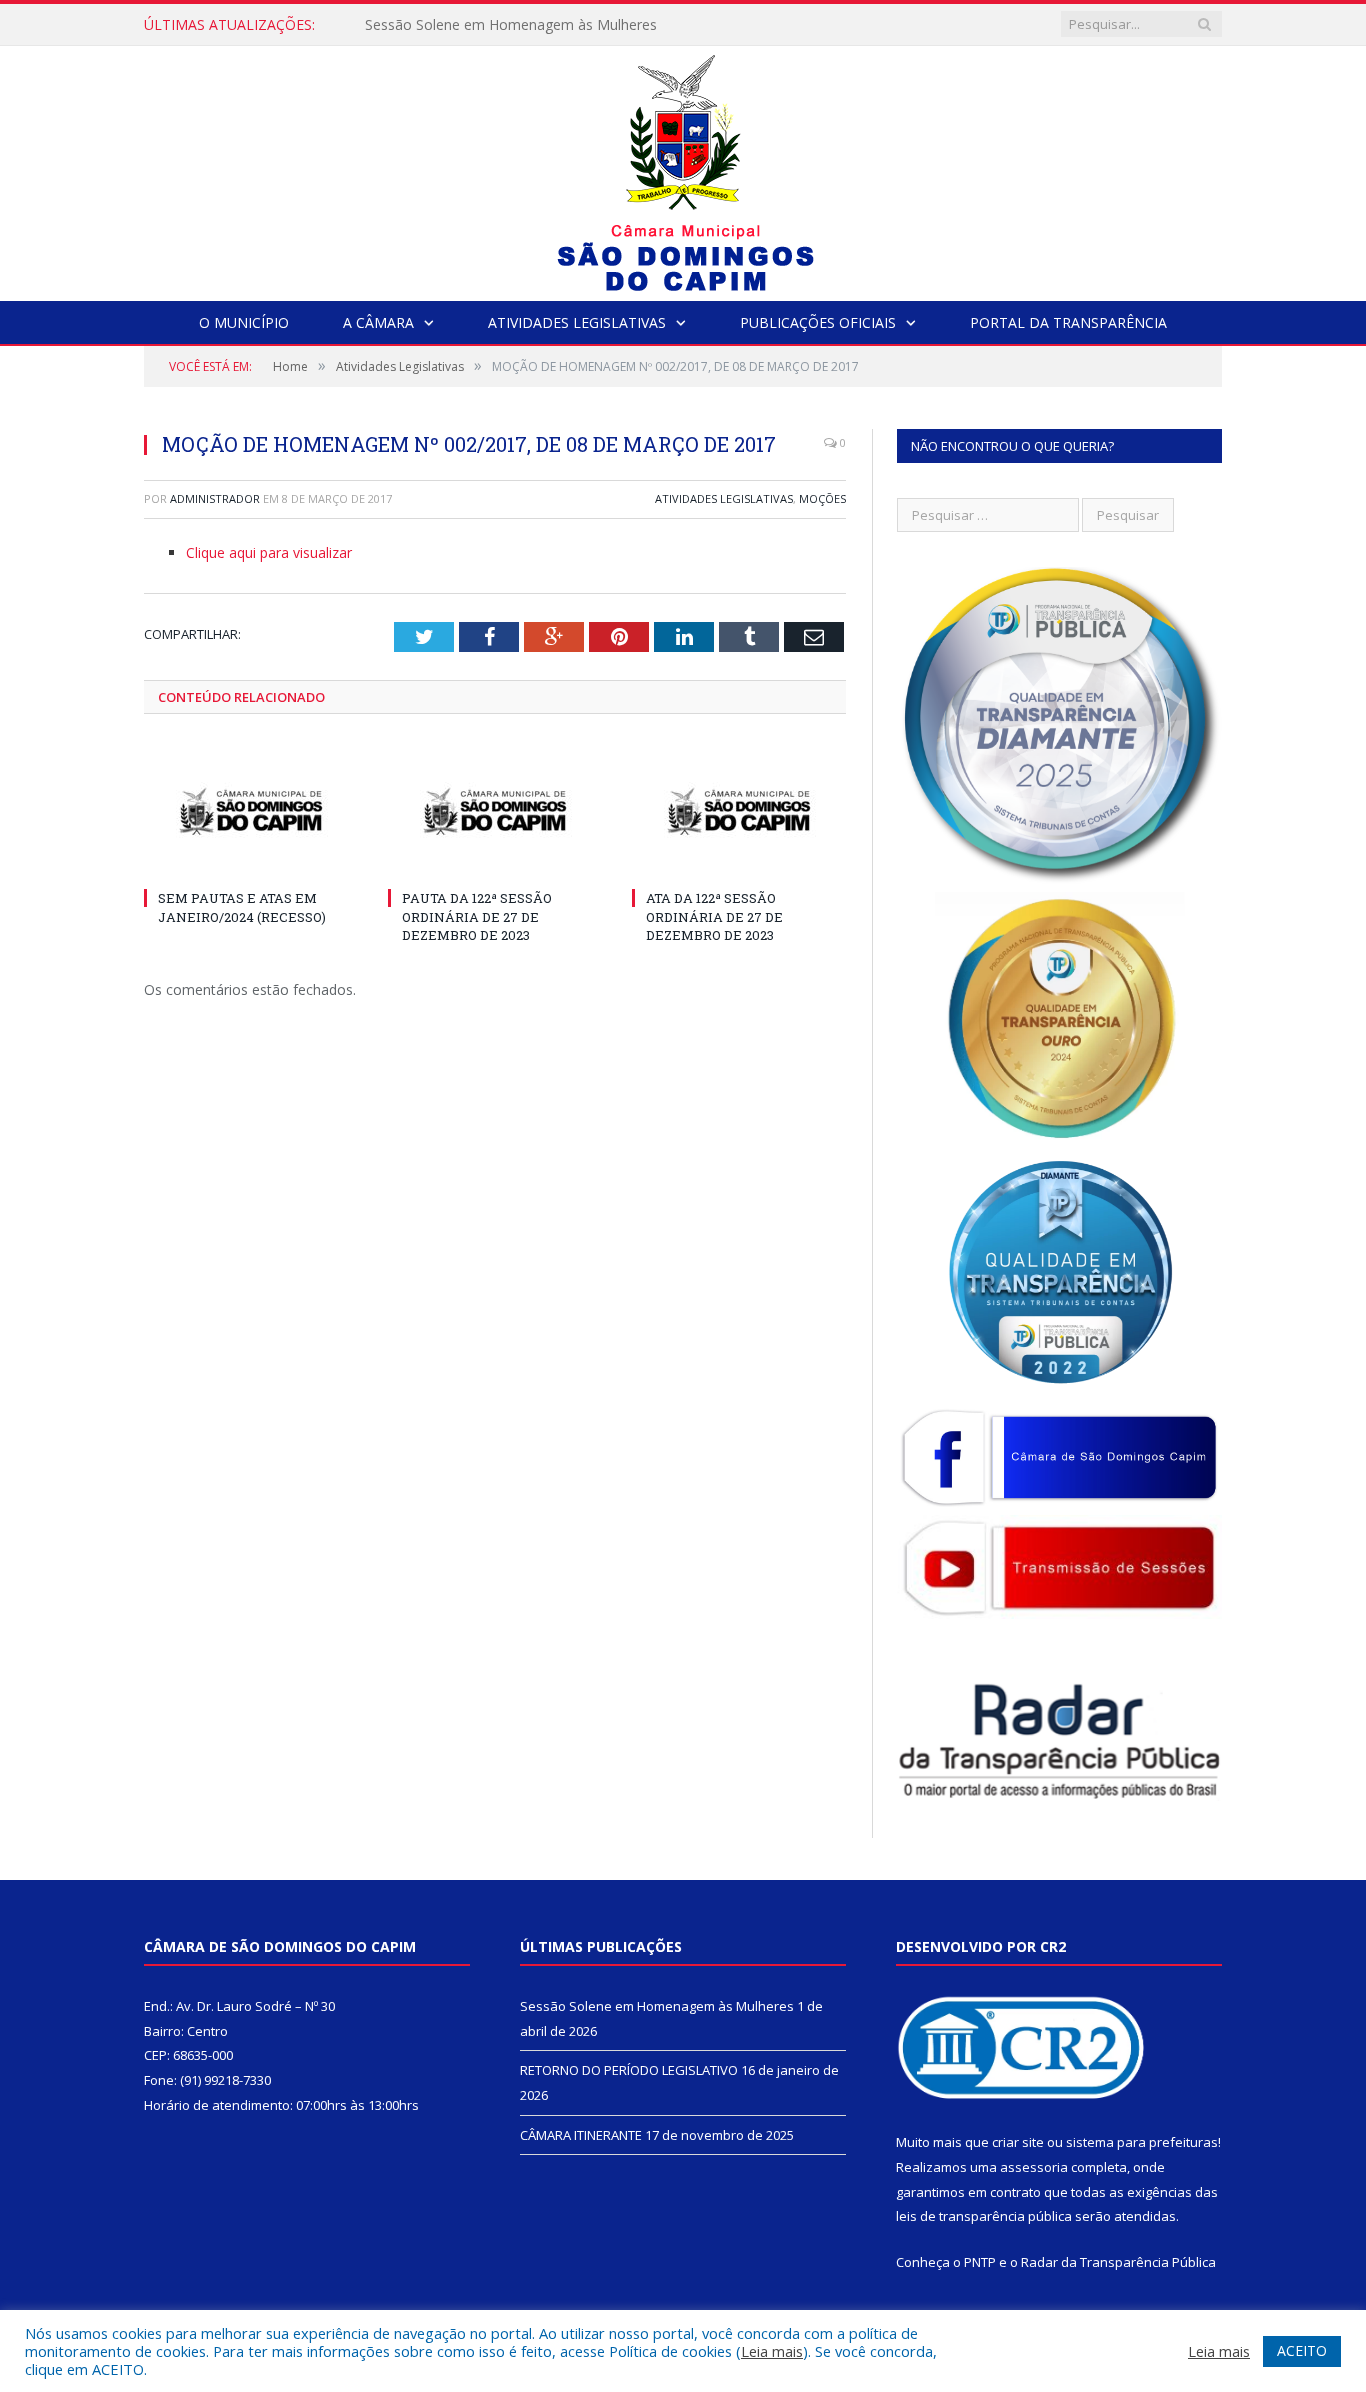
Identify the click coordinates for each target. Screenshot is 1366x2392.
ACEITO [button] (1302, 2350)
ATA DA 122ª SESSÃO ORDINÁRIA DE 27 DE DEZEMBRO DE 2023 (714, 916)
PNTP (980, 2262)
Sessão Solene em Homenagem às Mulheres (657, 2006)
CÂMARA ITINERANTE (581, 2135)
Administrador (215, 498)
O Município (244, 322)
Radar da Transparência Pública (1118, 2262)
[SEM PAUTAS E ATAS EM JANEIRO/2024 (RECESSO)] (251, 812)
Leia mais (772, 2351)
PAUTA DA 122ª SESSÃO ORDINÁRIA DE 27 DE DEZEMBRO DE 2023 (477, 916)
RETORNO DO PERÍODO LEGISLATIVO (491, 25)
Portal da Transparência (1068, 322)
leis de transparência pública (984, 2216)
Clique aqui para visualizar (269, 552)
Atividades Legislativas (577, 322)
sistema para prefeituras (1142, 2142)
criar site (1018, 2142)
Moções (822, 498)
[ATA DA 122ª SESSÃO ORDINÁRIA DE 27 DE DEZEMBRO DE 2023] (739, 812)
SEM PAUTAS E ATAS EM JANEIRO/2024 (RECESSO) (242, 907)
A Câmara (378, 322)
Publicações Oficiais (818, 322)
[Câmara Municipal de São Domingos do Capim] (683, 168)
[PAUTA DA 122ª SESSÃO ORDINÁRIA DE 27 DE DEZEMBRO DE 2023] (495, 812)
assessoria (1034, 2167)
